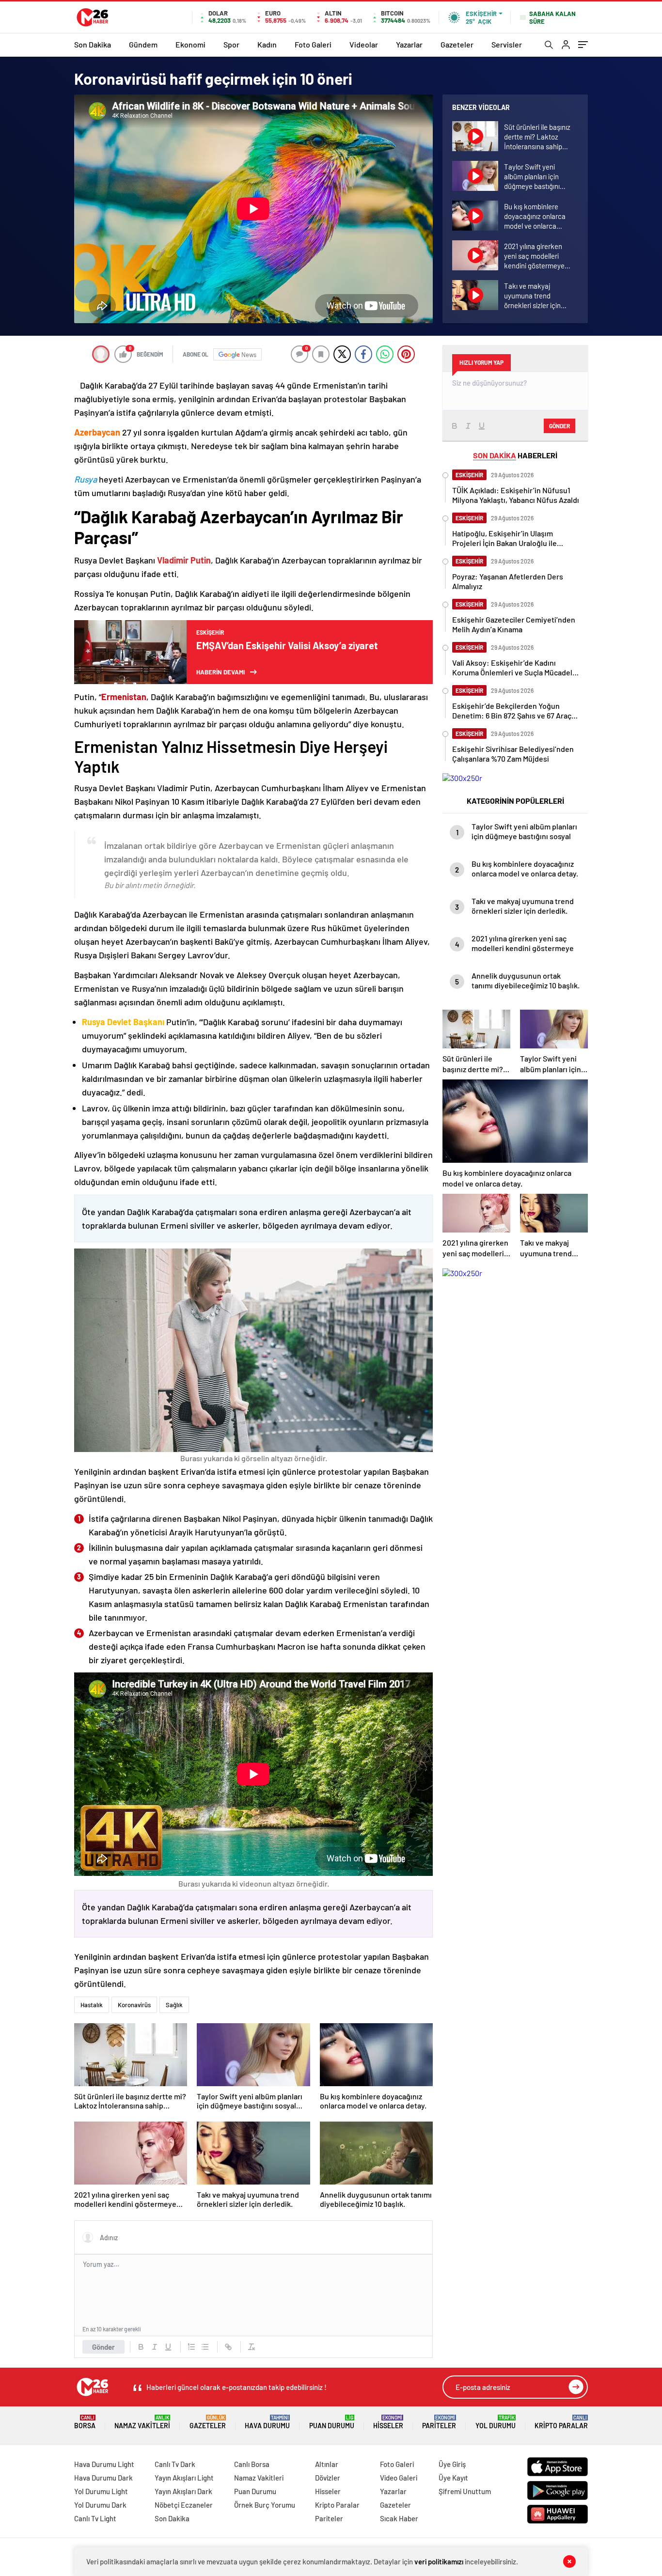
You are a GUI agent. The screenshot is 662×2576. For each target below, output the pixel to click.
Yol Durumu (496, 2422)
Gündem (143, 44)
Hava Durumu (267, 2422)
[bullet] (205, 2347)
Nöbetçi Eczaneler (184, 2505)
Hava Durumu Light (104, 2464)
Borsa (85, 2422)
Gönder (103, 2347)
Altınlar (327, 2464)
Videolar (364, 44)
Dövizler (328, 2478)
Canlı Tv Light (95, 2518)
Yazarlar (409, 44)
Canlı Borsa (252, 2464)
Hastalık (92, 2005)
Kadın (267, 44)
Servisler (507, 44)
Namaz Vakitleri (142, 2422)
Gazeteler (457, 44)
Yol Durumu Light (101, 2491)
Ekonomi (190, 44)
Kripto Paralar (561, 2422)
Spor (231, 44)
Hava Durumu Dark (103, 2478)
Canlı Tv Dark (175, 2464)
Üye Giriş (452, 2464)
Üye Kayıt (453, 2478)
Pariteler (439, 2422)
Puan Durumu (332, 2422)
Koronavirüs (134, 2005)
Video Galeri (399, 2478)
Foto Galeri (313, 44)
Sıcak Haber (399, 2518)
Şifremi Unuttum (465, 2491)
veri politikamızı (439, 2561)
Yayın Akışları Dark (183, 2491)
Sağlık (174, 2005)
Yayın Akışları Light (184, 2478)
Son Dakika (93, 44)
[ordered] (191, 2347)
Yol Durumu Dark (100, 2505)
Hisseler (388, 2422)
